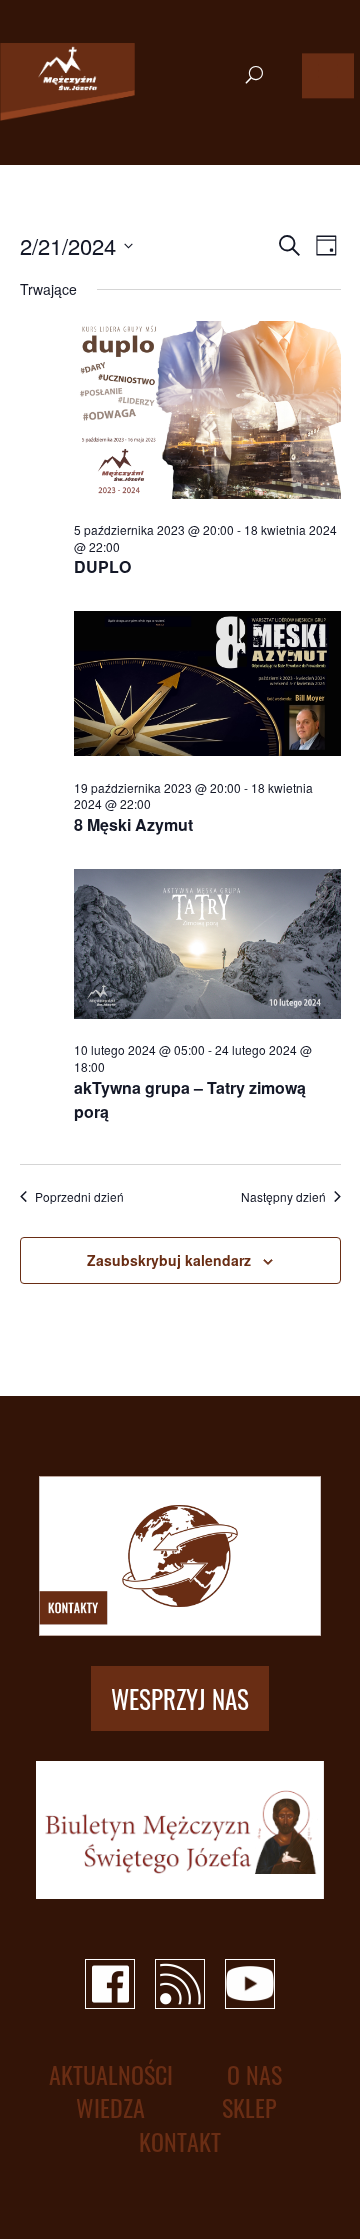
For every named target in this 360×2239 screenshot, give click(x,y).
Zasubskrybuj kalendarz (169, 1260)
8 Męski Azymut (133, 824)
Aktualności (111, 2074)
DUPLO (102, 566)
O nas (254, 2074)
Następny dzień (283, 1197)
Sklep (249, 2107)
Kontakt (180, 2141)
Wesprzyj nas (180, 1698)
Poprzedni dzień (79, 1197)
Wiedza (110, 2107)
